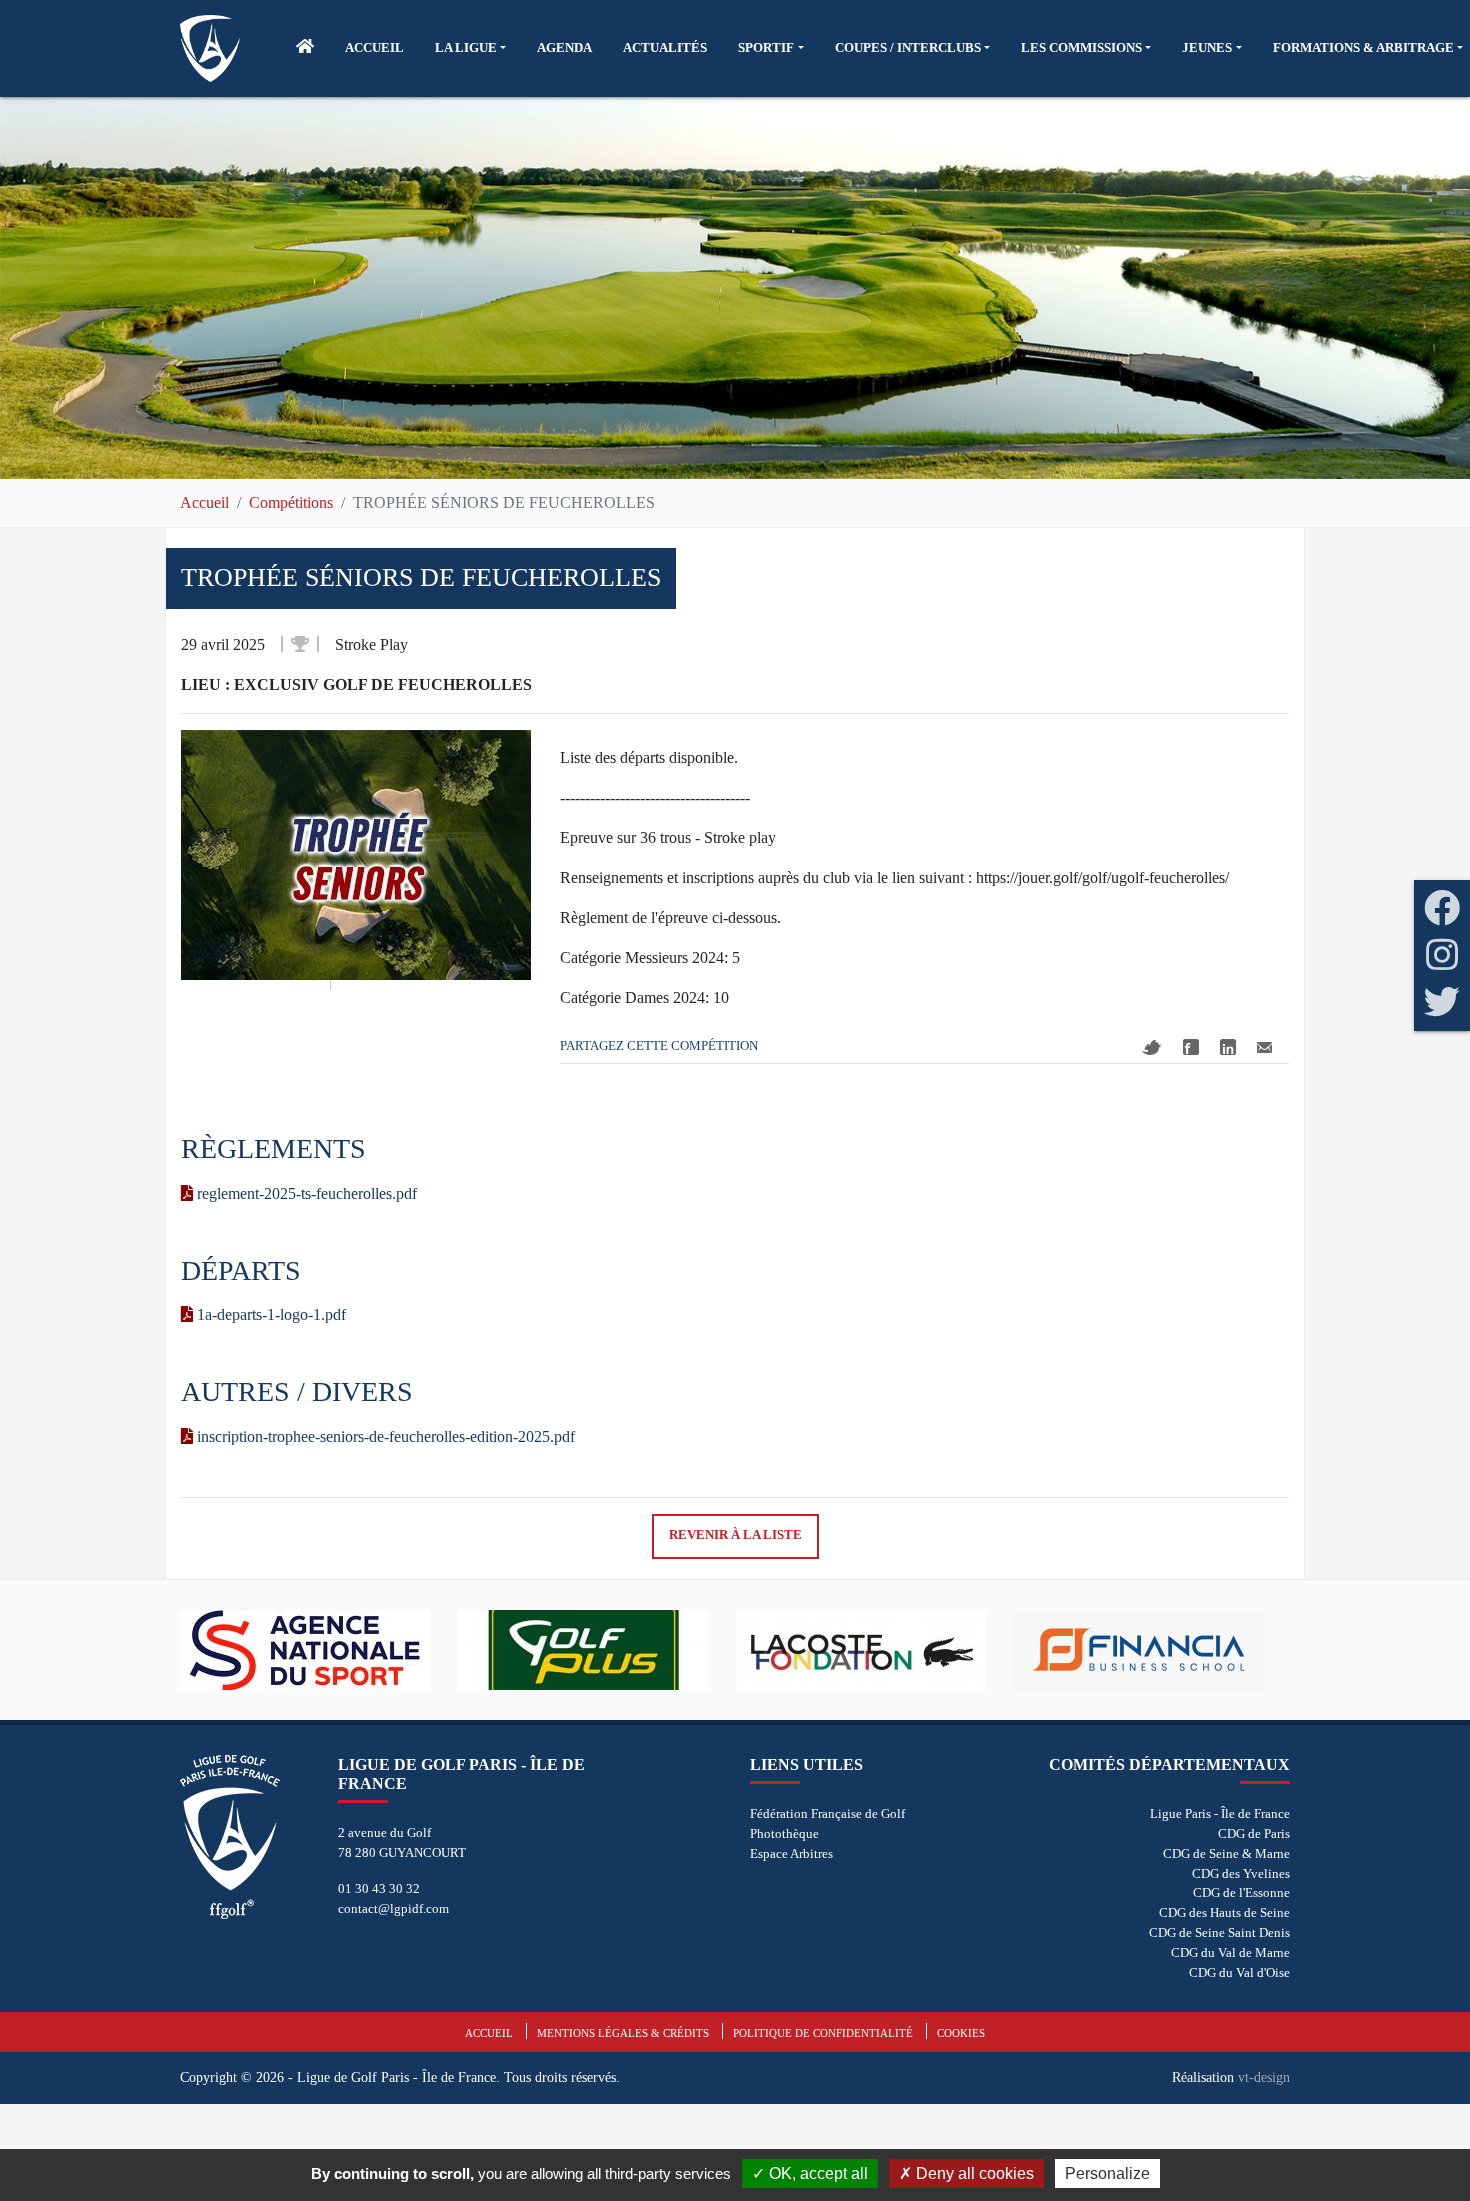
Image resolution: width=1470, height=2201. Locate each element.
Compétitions (291, 502)
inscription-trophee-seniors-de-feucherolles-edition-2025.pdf (384, 1436)
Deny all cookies (973, 2173)
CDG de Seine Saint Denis (1219, 1932)
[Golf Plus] (597, 1650)
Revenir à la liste (735, 1535)
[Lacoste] (875, 1650)
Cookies (961, 2033)
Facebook (1191, 1047)
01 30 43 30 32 (379, 1888)
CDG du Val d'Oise (1239, 1972)
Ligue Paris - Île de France (1220, 1813)
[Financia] (1153, 1650)
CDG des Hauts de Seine (1224, 1912)
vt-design (1264, 2077)
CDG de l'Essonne (1241, 1892)
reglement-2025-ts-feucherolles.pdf (305, 1193)
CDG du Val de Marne (1230, 1952)
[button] (470, 48)
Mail (1264, 1047)
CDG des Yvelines (1241, 1873)
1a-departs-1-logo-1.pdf (269, 1314)
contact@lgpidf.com (393, 1908)
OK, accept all (816, 2173)
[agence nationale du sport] (319, 1650)
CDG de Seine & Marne (1226, 1853)
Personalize (1107, 2173)
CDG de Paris (1254, 1833)
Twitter (1152, 1047)
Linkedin (1228, 1047)
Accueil (204, 502)
